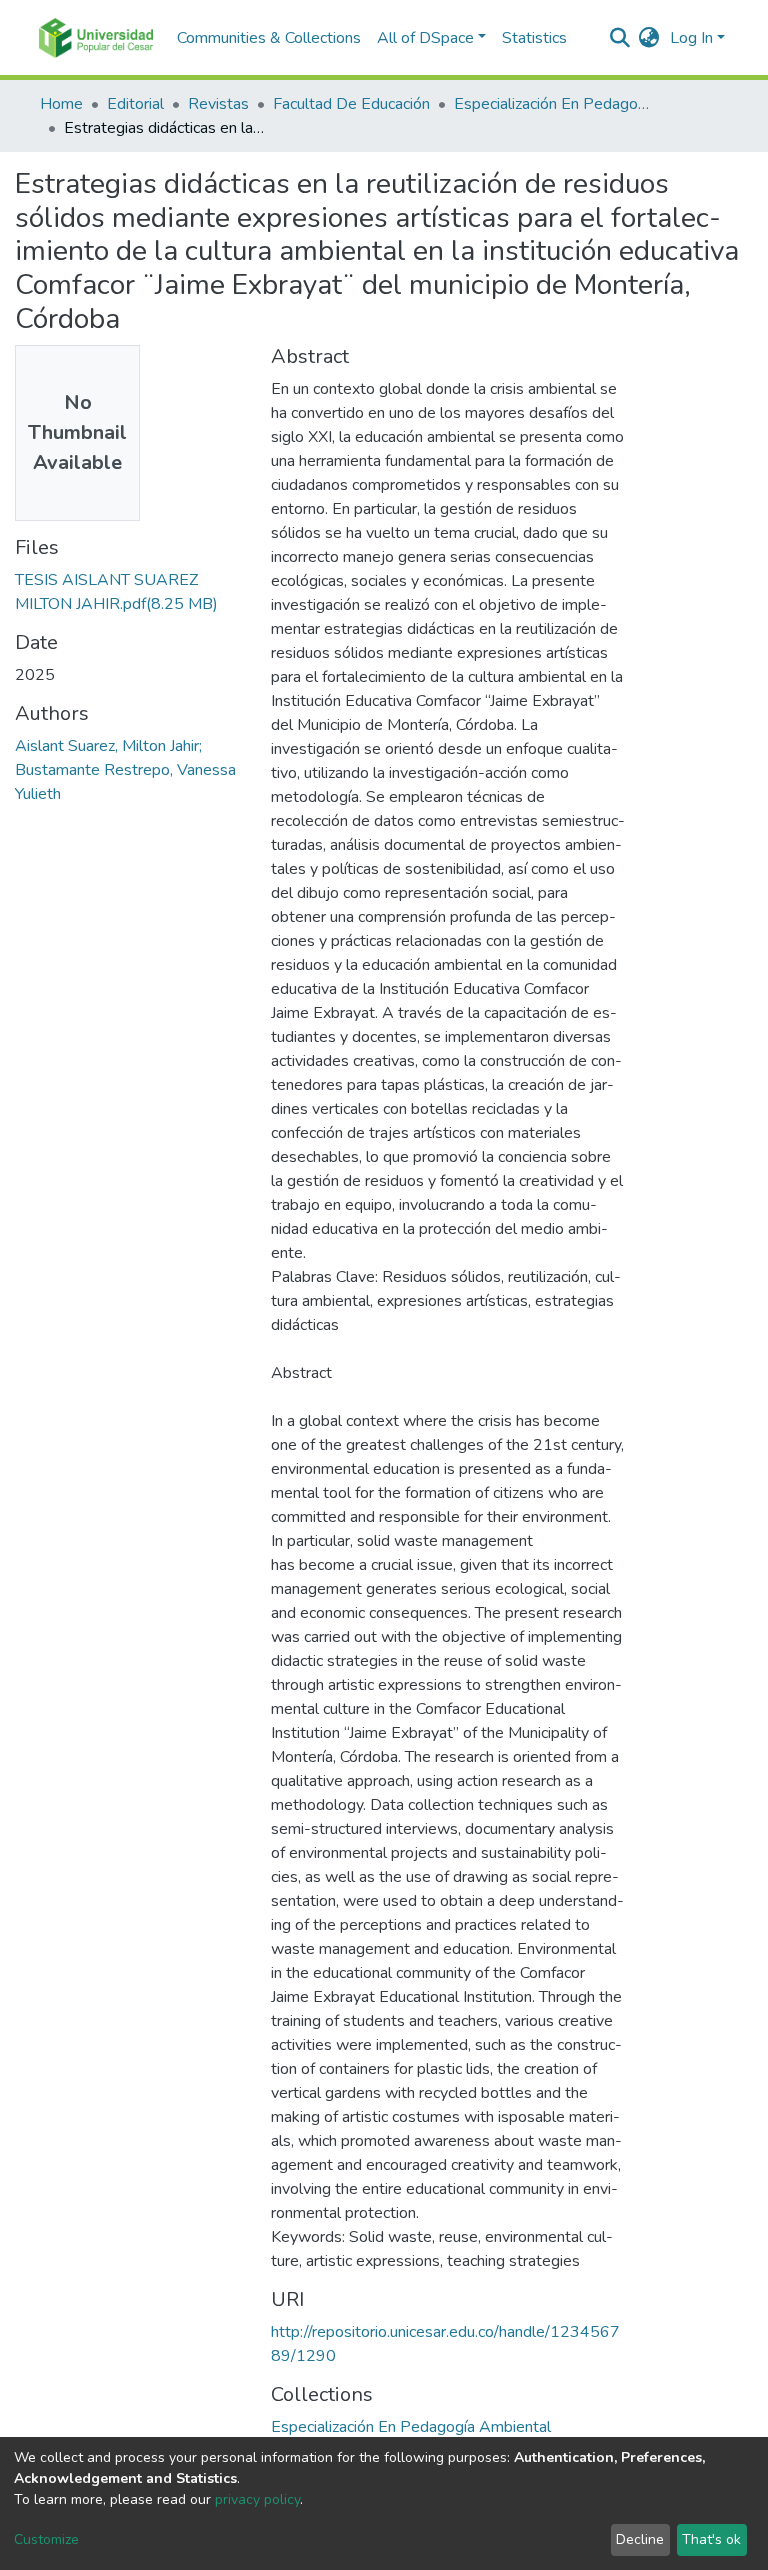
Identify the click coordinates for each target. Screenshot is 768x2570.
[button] (649, 38)
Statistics (534, 38)
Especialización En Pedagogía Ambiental (554, 104)
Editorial (135, 104)
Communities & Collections (269, 38)
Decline (640, 2539)
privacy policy (257, 2499)
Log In (691, 38)
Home (61, 104)
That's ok (711, 2539)
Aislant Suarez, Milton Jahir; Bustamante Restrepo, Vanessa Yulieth (125, 770)
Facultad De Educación (351, 104)
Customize (46, 2539)
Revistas (218, 104)
